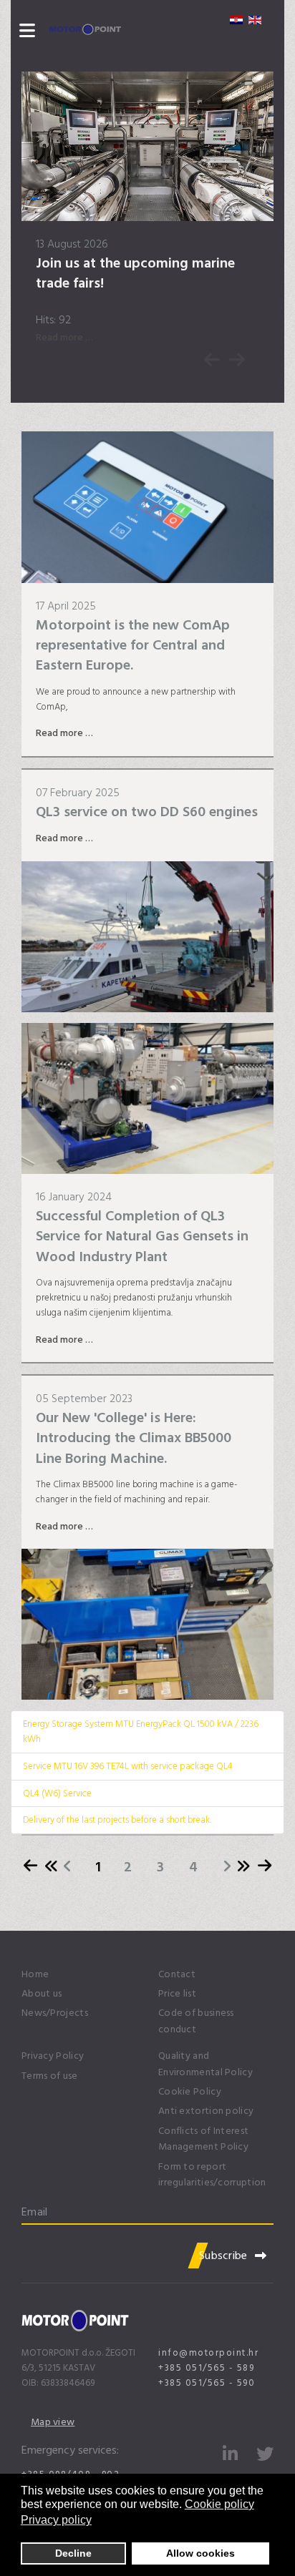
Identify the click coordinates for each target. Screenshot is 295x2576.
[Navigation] (27, 32)
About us (42, 1994)
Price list (177, 1994)
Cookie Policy (190, 2092)
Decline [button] (73, 2553)
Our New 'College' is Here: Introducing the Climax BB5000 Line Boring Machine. (134, 1438)
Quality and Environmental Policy (205, 2064)
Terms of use (50, 2076)
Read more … (64, 337)
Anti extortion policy (206, 2111)
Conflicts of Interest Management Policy (203, 2139)
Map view (53, 2422)
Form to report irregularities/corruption (212, 2175)
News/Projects (55, 2013)
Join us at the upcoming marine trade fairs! (135, 273)
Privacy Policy (53, 2056)
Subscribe (223, 2256)
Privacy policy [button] (56, 2520)
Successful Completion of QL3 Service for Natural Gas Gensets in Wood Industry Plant (142, 1236)
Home (35, 1974)
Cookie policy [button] (219, 2504)
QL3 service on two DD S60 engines (147, 812)
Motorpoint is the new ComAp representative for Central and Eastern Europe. (133, 646)
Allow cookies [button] (200, 2553)
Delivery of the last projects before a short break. (117, 1820)
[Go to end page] (248, 1867)
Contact (177, 1974)
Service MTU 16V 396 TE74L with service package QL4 (128, 1766)
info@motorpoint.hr (208, 2353)
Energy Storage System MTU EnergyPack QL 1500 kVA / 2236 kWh (141, 1732)
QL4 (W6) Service (57, 1793)
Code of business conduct (196, 2021)
